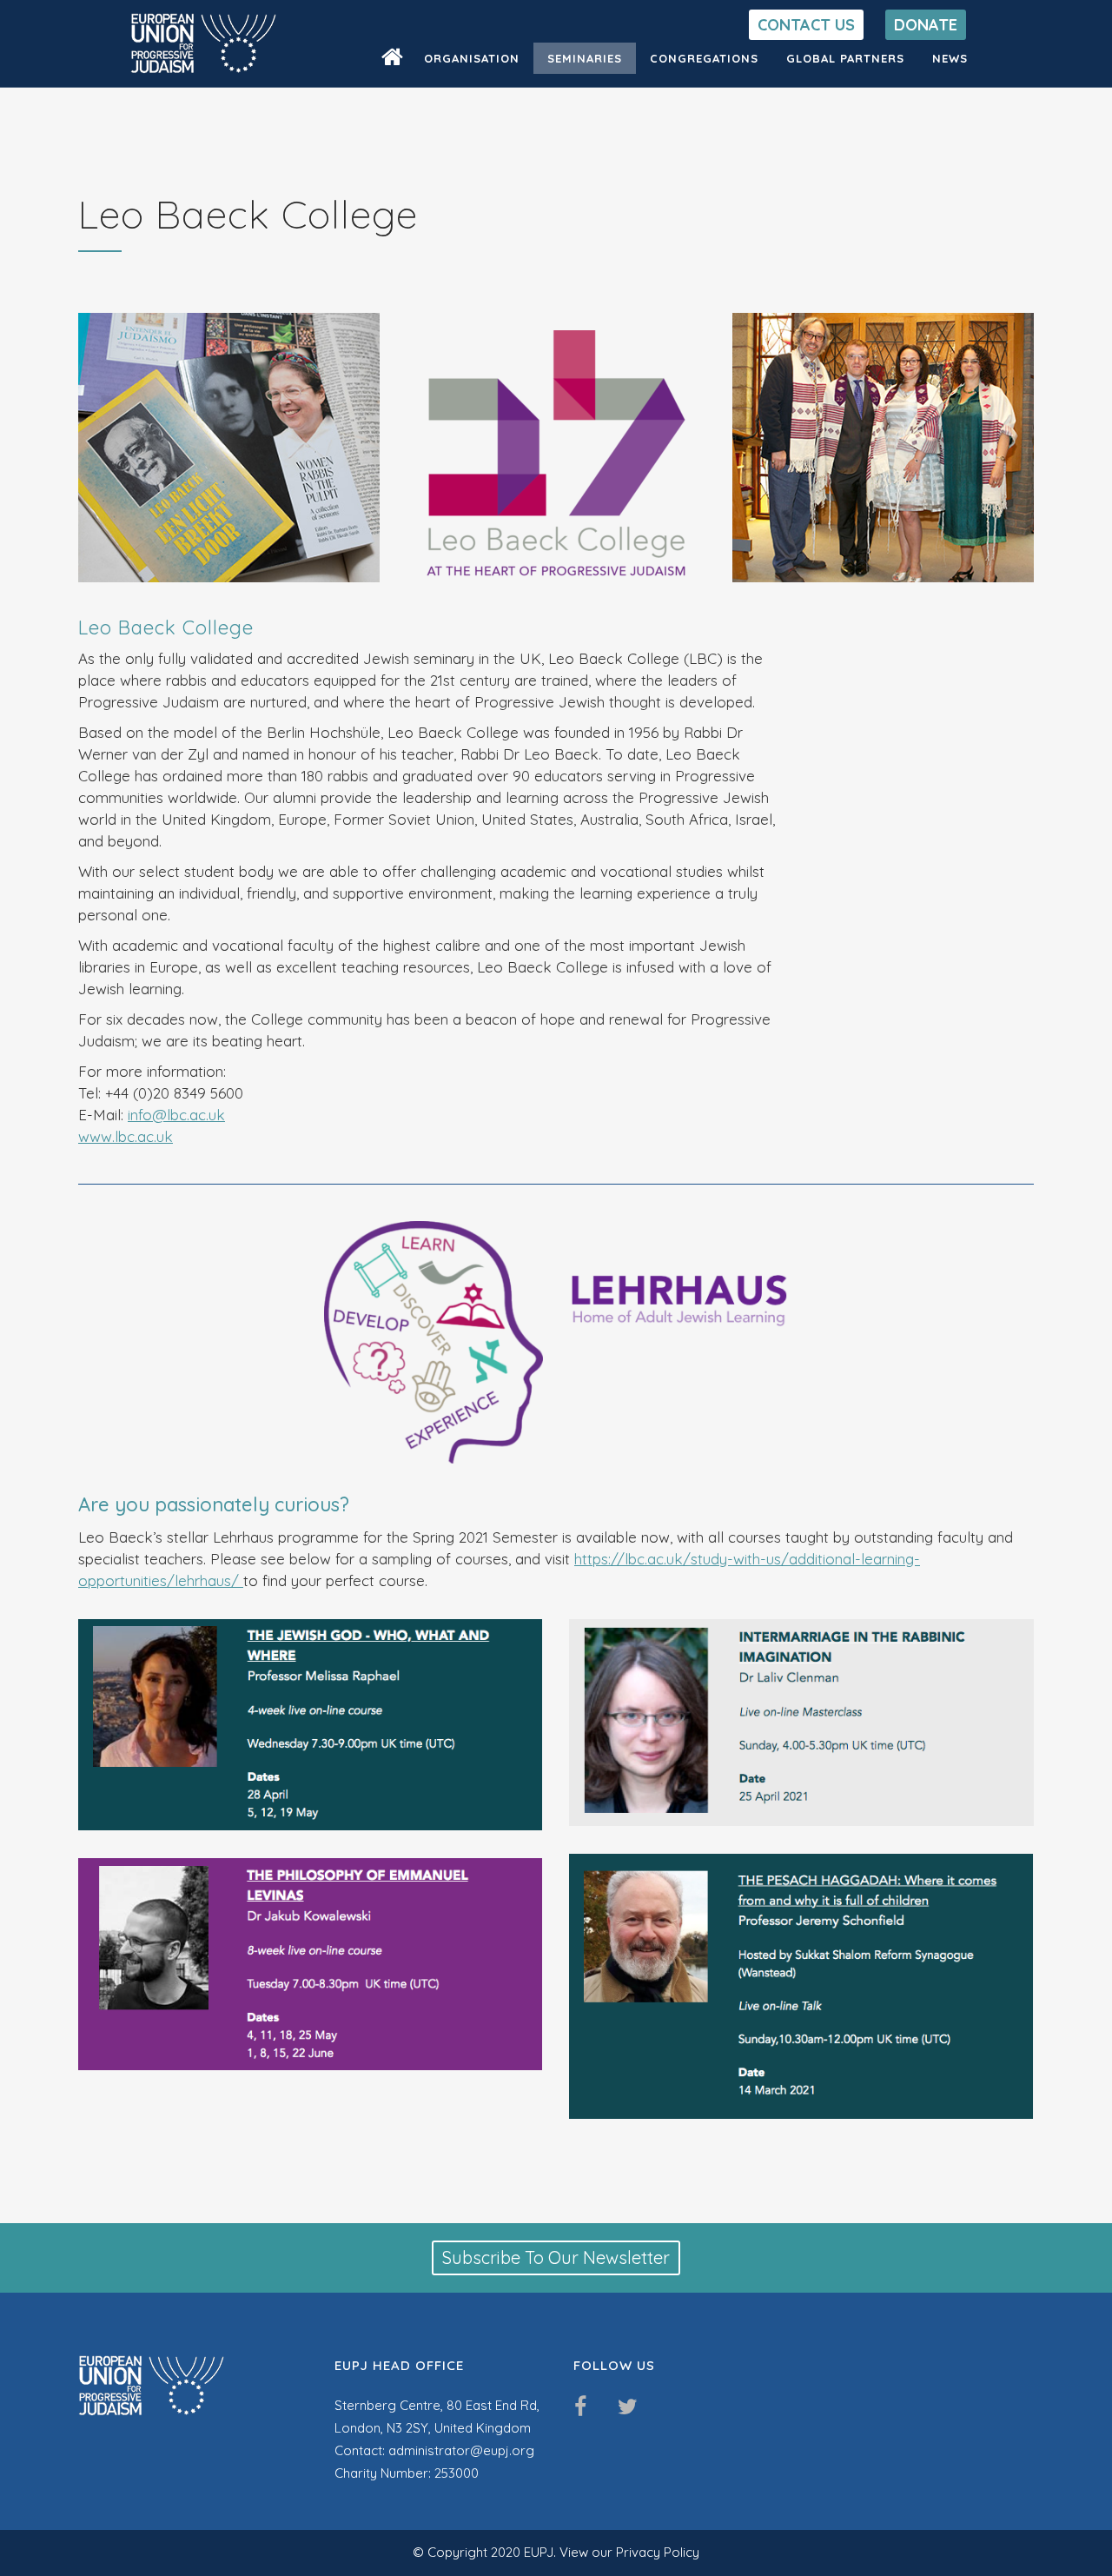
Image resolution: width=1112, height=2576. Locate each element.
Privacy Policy (658, 2552)
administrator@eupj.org (461, 2450)
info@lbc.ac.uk (176, 1115)
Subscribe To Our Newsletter (556, 2257)
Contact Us (806, 25)
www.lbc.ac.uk (126, 1136)
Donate (926, 25)
